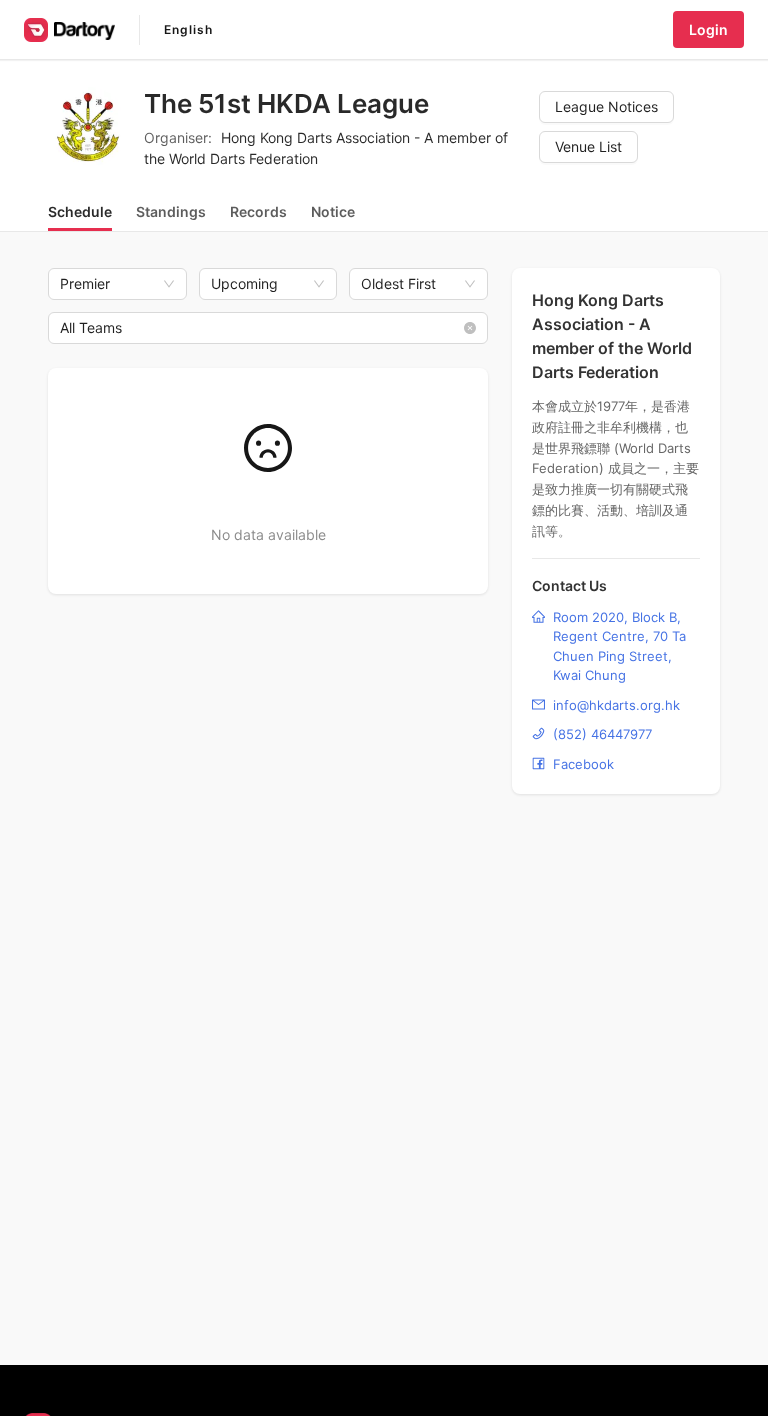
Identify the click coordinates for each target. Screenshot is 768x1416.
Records (258, 211)
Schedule (80, 211)
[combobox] (259, 328)
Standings (171, 211)
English (188, 29)
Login (708, 29)
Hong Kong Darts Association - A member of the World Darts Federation (612, 336)
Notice (333, 211)
